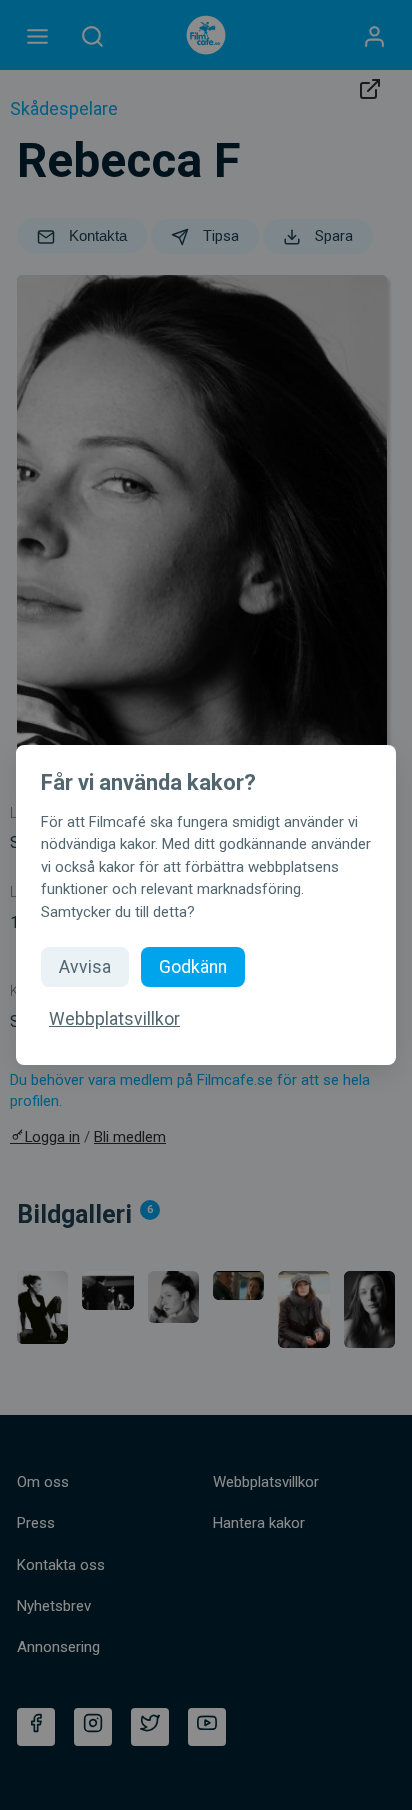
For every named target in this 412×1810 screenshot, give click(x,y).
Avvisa (85, 967)
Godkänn (193, 967)
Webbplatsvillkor (114, 1019)
